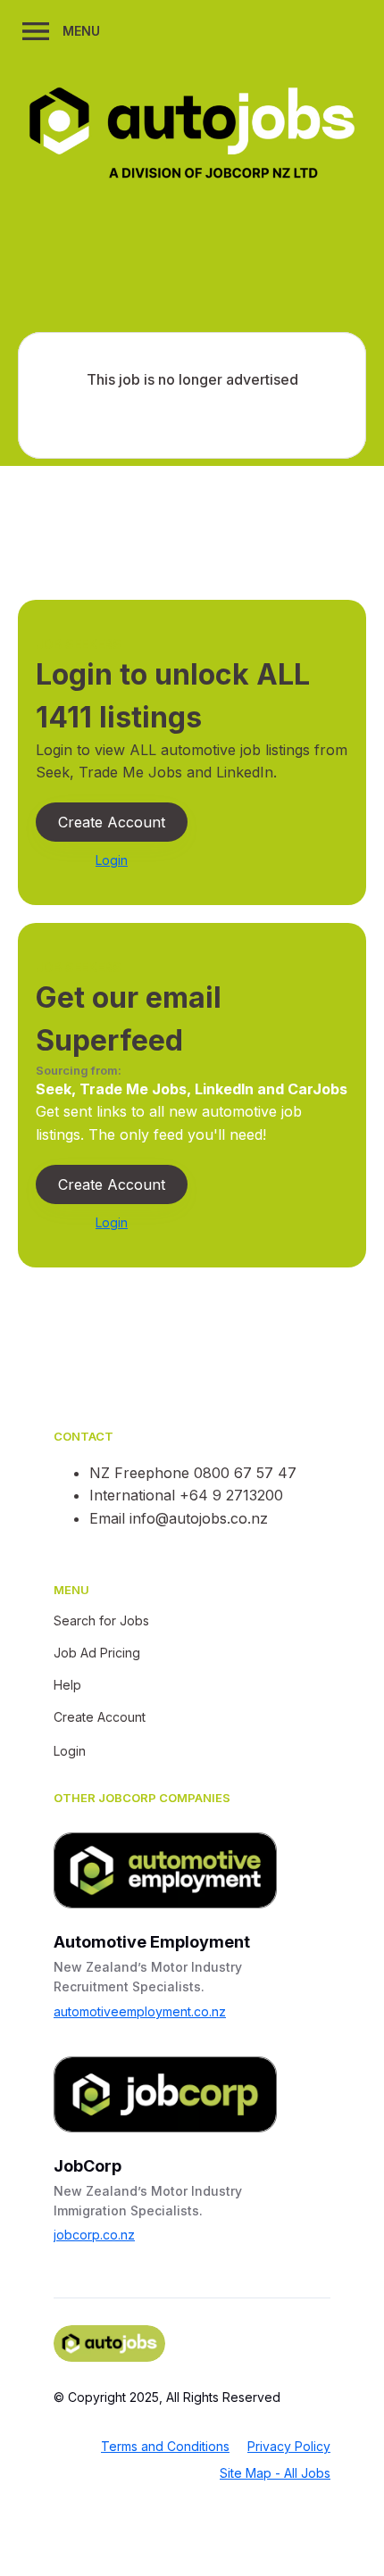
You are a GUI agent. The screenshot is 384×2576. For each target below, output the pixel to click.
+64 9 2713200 (231, 1495)
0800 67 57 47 (245, 1473)
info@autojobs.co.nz (199, 1518)
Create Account (112, 822)
